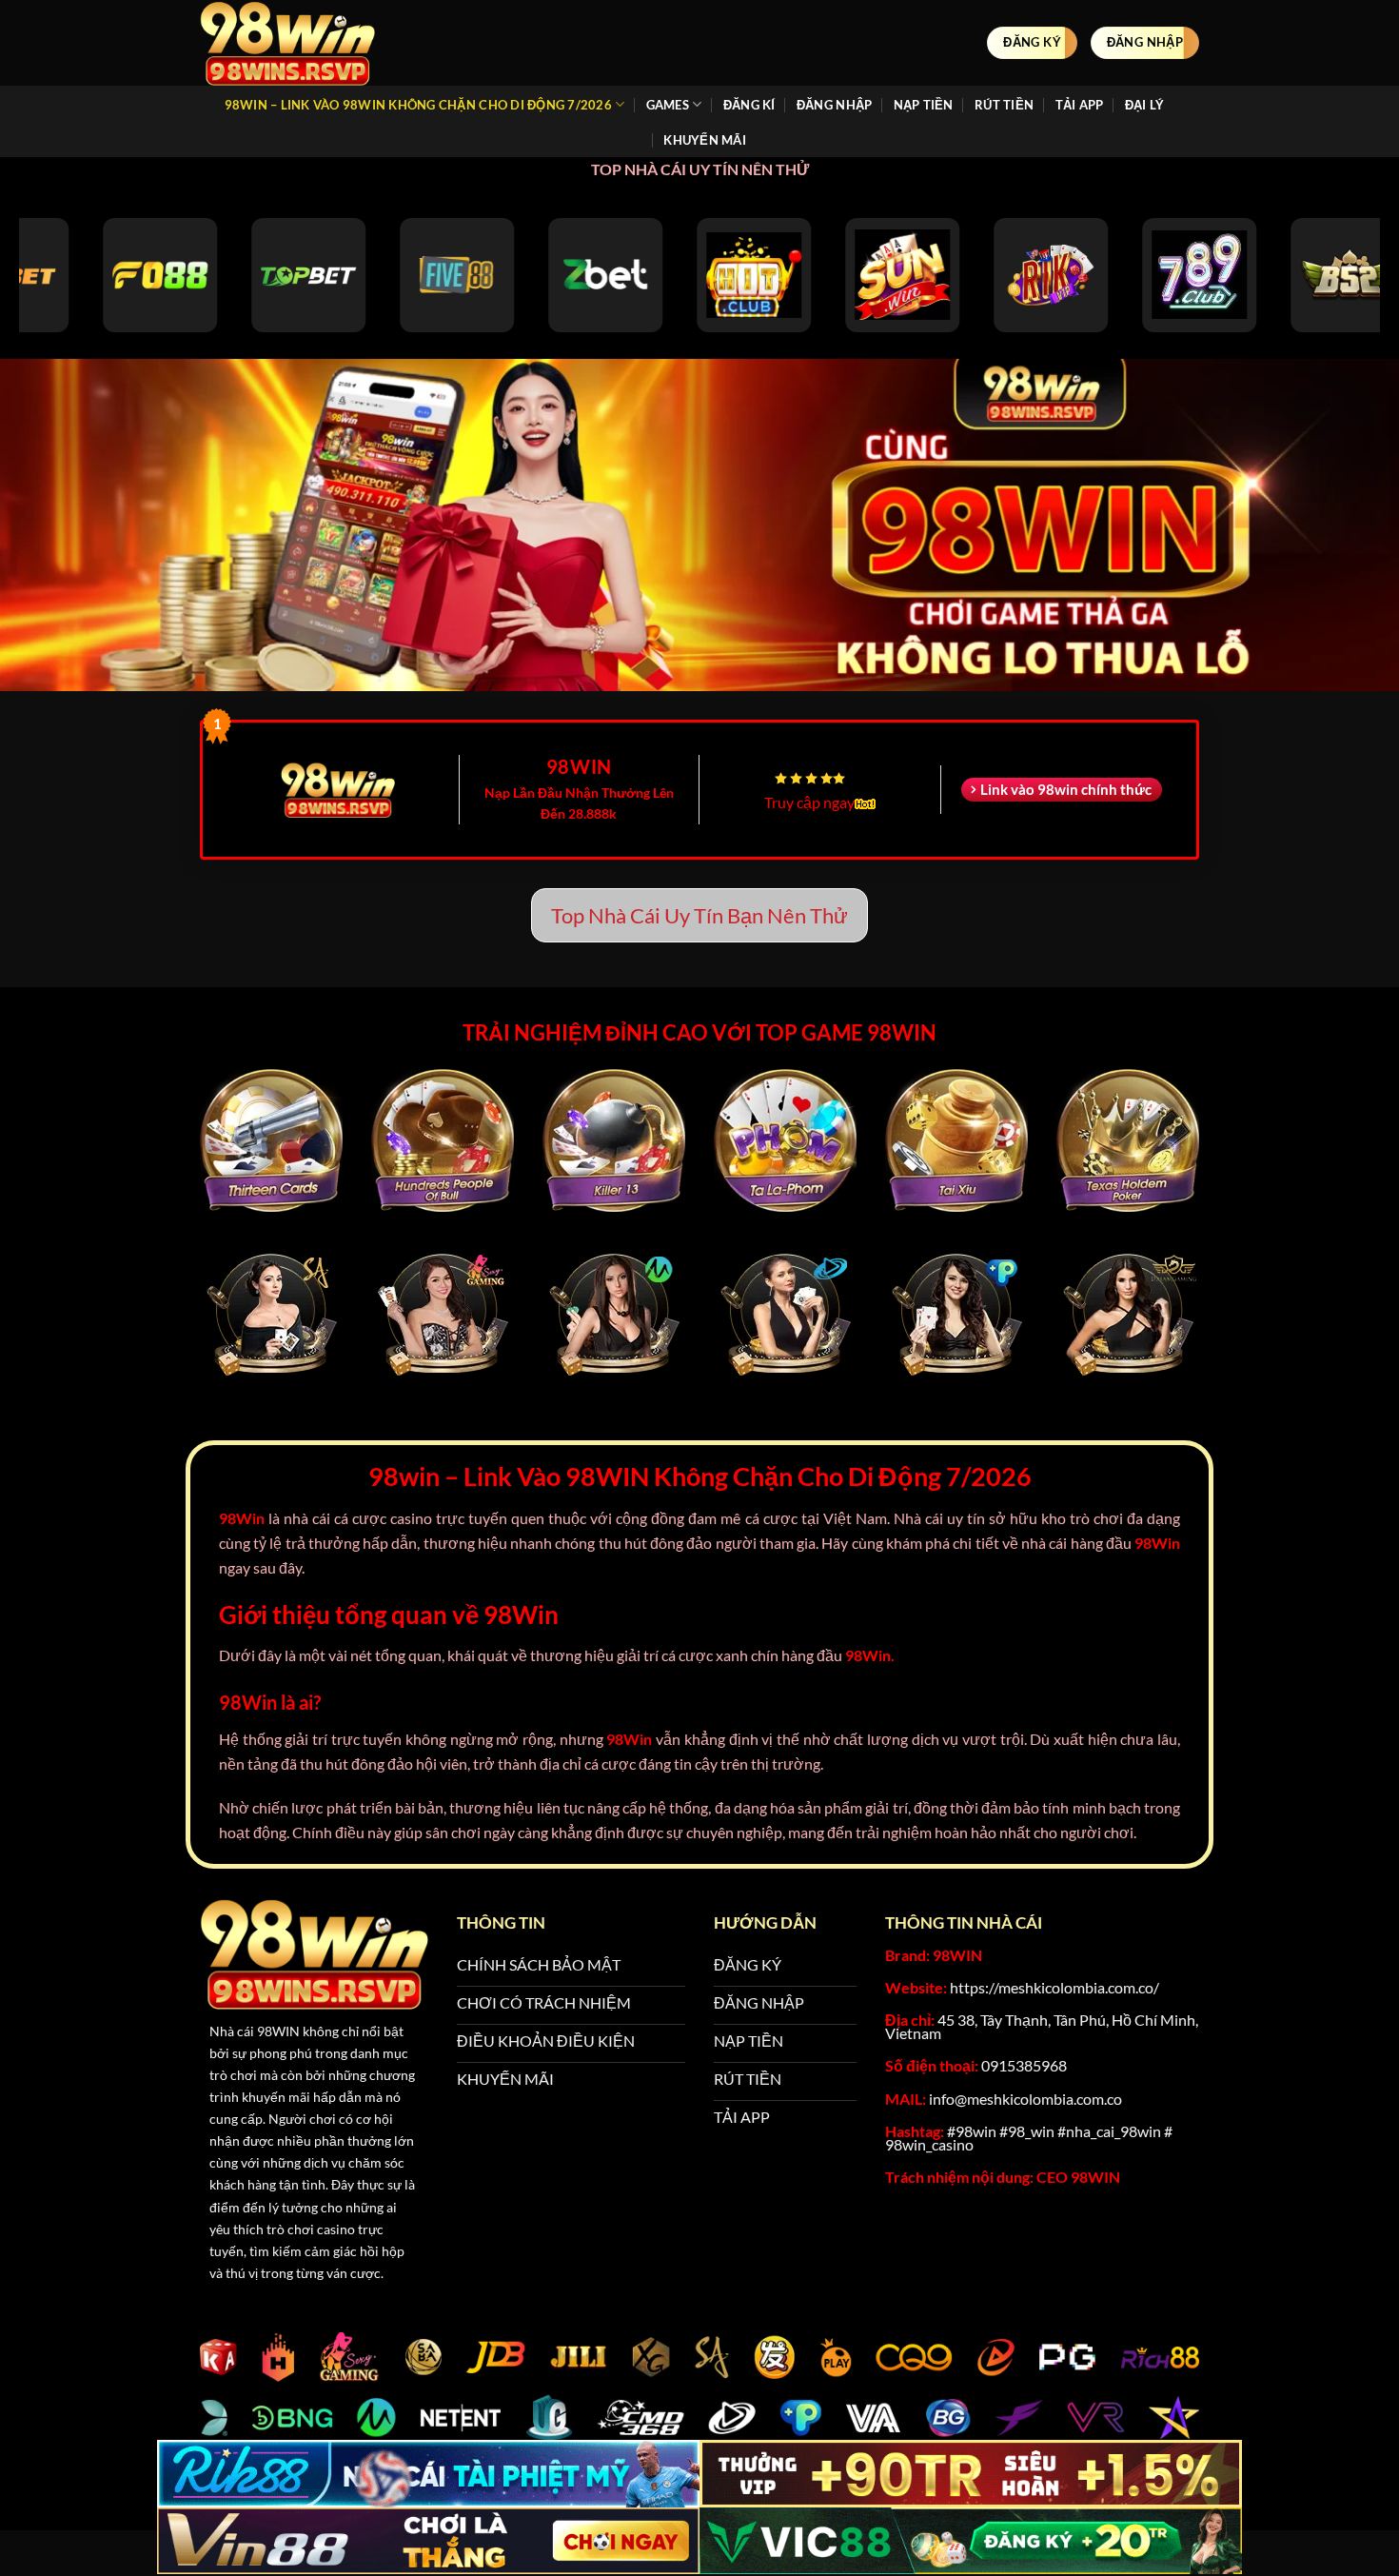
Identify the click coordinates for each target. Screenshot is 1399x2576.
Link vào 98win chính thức (1066, 789)
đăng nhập (834, 105)
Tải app (1080, 105)
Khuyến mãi (705, 140)
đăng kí (749, 105)
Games (668, 105)
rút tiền (1004, 105)
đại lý (1145, 105)
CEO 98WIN (1078, 2177)
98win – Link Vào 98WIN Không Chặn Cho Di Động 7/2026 (418, 105)
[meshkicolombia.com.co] (295, 43)
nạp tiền (924, 105)
